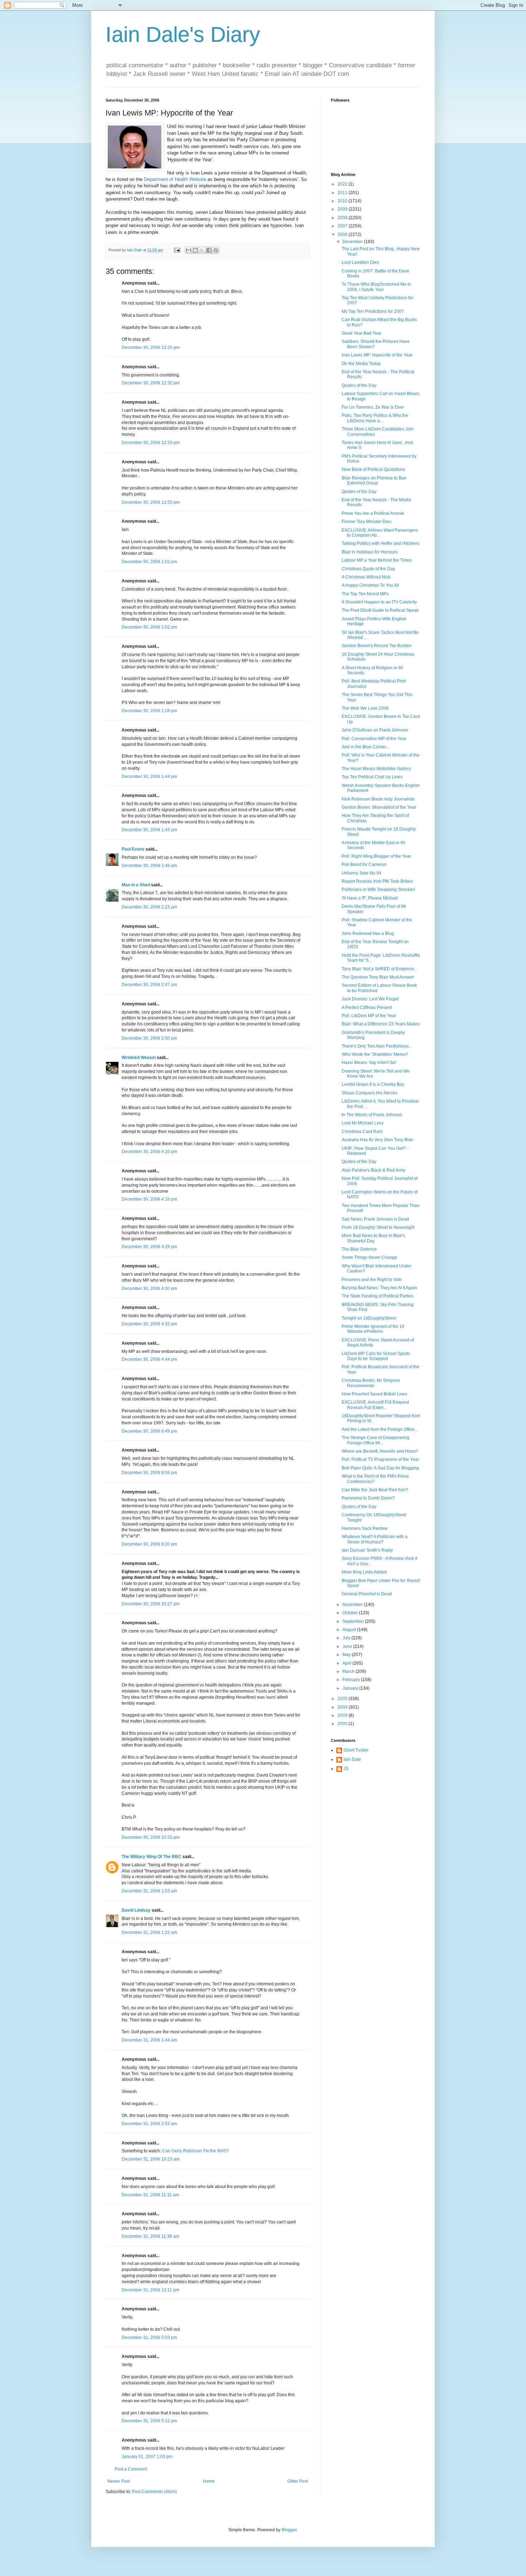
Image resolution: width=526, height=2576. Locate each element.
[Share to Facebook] (209, 250)
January (351, 1688)
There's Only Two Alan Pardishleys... (377, 1046)
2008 (343, 218)
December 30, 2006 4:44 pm (149, 1359)
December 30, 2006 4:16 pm (149, 1199)
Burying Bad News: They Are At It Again (379, 1288)
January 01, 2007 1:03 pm (147, 2457)
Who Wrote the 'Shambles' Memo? (375, 1054)
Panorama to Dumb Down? (368, 1498)
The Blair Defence (359, 1249)
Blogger (289, 2530)
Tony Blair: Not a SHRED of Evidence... (379, 969)
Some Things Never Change (369, 1257)
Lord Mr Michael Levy (363, 1123)
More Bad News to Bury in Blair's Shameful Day (373, 1238)
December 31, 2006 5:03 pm (149, 2338)
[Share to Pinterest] (216, 250)
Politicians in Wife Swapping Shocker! (378, 890)
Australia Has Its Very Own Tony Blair (378, 1140)
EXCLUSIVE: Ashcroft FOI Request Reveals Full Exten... (375, 1405)
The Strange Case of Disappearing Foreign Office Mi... (376, 1440)
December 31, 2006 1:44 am (149, 2040)
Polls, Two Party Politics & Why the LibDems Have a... (375, 418)
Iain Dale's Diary (183, 35)
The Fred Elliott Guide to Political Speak (380, 610)
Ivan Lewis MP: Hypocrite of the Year (377, 355)
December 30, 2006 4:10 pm (149, 1152)
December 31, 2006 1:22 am (149, 1932)
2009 (343, 209)
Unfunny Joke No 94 (362, 873)
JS (346, 1769)
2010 (343, 201)
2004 (343, 1707)
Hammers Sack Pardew (365, 1528)
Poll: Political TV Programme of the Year (380, 1459)
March (349, 1671)
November (353, 1605)
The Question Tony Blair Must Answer (378, 977)
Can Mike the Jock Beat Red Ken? (375, 1490)
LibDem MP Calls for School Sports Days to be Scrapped (376, 1356)
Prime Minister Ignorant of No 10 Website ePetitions (373, 1329)
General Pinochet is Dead (367, 1594)
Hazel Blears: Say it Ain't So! (369, 1063)
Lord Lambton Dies (360, 262)
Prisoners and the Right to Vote (372, 1280)
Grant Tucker (356, 1750)
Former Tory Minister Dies (367, 522)
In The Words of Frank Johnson (372, 1115)
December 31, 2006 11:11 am (150, 2195)
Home (209, 2481)
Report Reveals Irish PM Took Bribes (377, 881)
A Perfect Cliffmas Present (367, 1008)
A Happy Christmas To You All (370, 585)
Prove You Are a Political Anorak (373, 513)
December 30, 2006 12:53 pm (151, 443)
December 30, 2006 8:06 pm (149, 1473)
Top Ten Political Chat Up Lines (372, 777)
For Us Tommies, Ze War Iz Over (373, 407)
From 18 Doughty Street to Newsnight (378, 1227)
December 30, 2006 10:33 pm (151, 1837)
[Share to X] (202, 250)
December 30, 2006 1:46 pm (149, 866)
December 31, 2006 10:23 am (151, 2159)
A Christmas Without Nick (366, 577)
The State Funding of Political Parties (378, 1296)
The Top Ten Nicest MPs (365, 594)
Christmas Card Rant (362, 1132)
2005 (343, 1699)
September (354, 1621)
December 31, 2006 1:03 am (149, 1891)
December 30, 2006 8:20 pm (149, 1544)
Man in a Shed (136, 885)
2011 (343, 193)
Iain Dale (352, 1759)
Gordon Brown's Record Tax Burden (377, 646)
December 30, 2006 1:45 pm (149, 830)
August (350, 1630)
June (348, 1646)
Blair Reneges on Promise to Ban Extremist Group (374, 481)
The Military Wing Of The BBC (152, 1857)
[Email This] (189, 250)
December (353, 242)
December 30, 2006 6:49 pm (149, 1431)
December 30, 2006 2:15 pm (149, 907)
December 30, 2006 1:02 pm (149, 562)
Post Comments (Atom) (154, 2492)
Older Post (298, 2481)
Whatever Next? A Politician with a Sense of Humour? (375, 1539)
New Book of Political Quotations (373, 469)
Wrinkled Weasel (139, 1058)
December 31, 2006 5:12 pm (149, 2421)
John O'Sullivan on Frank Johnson (375, 730)
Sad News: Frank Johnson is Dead (375, 1219)
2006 (343, 235)
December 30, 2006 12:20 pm (151, 348)
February (352, 1680)
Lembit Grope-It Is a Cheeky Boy (373, 1084)
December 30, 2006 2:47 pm (149, 985)
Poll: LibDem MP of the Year (369, 1016)
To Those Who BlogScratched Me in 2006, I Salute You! (376, 287)
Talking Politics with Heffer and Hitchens (381, 543)
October (351, 1613)
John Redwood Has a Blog (368, 934)
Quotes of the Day (359, 385)
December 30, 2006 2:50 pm (149, 1038)
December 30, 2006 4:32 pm (149, 1324)
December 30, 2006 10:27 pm (151, 1604)
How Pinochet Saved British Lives (374, 1394)
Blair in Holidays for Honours (370, 552)
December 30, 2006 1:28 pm (149, 711)
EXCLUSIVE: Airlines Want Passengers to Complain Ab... (380, 533)
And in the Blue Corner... (365, 747)
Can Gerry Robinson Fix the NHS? (196, 2151)
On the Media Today (361, 364)
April (347, 1663)
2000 (343, 1724)
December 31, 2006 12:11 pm (150, 2290)
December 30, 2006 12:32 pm (151, 383)
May (347, 1655)
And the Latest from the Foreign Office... (380, 1429)
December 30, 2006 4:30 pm (149, 1289)
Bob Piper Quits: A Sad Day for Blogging (380, 1468)
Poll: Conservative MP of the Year (374, 739)
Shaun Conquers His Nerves (370, 1093)
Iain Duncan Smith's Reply (367, 1550)
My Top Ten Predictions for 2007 (373, 311)
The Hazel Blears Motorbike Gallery (376, 769)
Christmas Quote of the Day (368, 569)
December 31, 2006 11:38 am (150, 2236)
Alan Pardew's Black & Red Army (374, 1170)
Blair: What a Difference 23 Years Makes (381, 1024)
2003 (343, 1715)
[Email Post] (177, 250)
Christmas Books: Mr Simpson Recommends (371, 1383)
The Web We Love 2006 (365, 708)
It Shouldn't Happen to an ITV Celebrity (379, 602)
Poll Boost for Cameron (364, 865)
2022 (343, 184)
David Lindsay (136, 1910)
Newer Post (119, 2481)
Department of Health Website (175, 179)
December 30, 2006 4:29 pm (149, 1247)
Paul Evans (133, 849)
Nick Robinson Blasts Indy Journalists (378, 799)
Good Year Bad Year (362, 333)
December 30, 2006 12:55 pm (151, 502)
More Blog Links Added (364, 1572)
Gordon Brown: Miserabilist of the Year (379, 807)
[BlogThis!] (195, 250)
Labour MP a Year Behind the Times (377, 560)
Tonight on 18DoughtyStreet (369, 1318)
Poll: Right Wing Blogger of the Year (376, 856)
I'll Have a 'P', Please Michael (370, 898)
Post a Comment (131, 2469)
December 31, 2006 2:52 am (149, 2124)
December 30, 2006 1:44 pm (149, 777)
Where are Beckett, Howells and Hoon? (380, 1451)
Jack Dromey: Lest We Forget (370, 999)
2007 (343, 226)
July (347, 1638)
